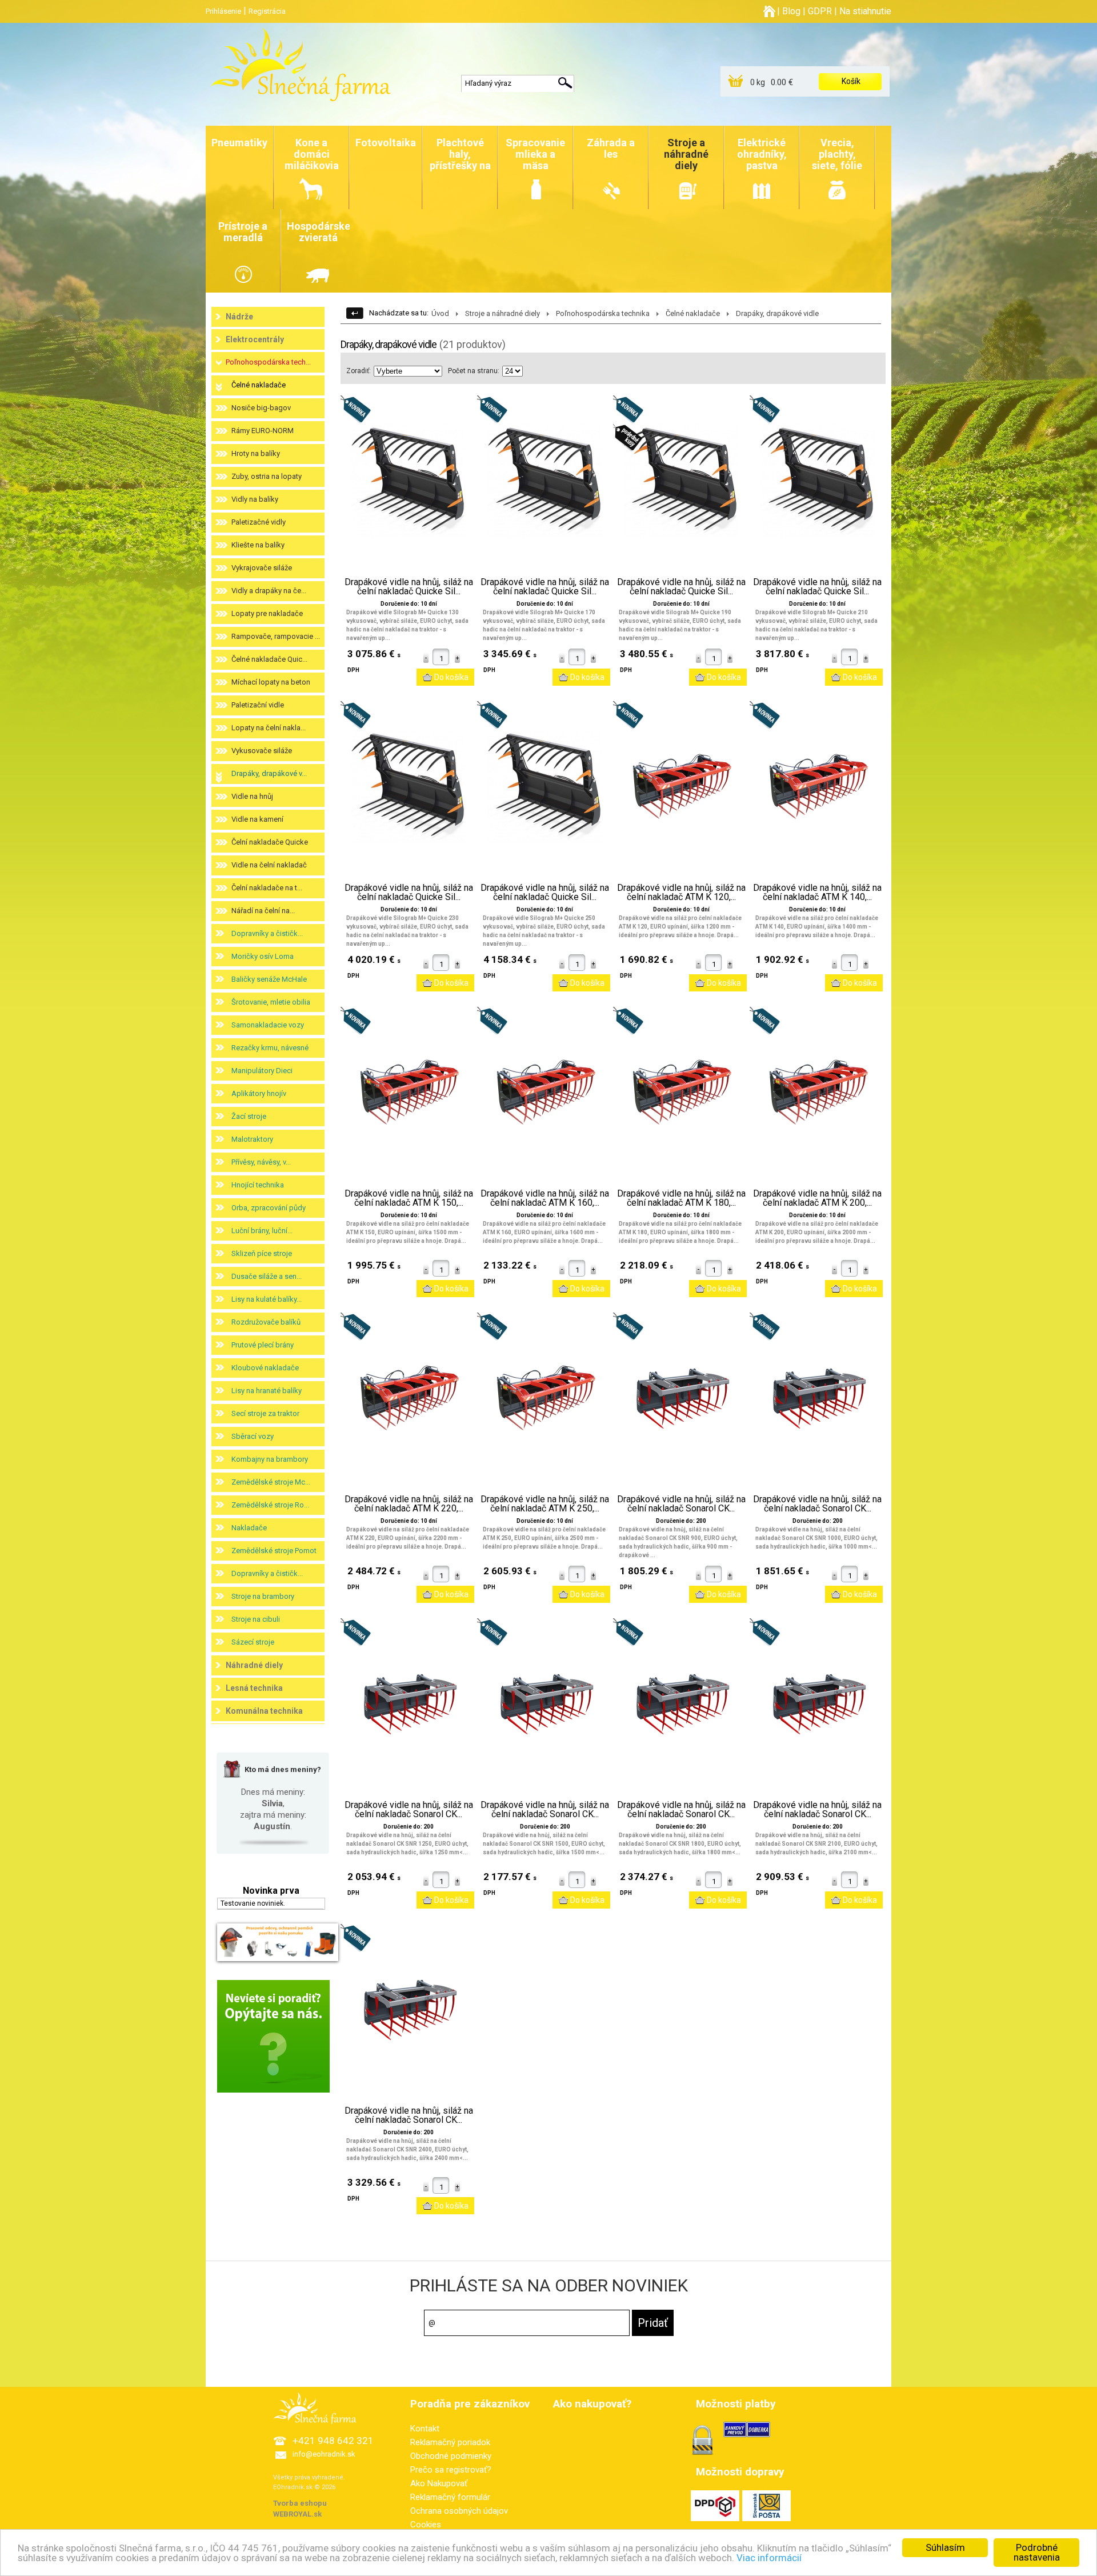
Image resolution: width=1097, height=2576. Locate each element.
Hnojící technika (258, 1185)
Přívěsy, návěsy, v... (261, 1162)
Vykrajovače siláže (262, 568)
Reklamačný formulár (450, 2497)
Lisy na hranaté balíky (267, 1391)
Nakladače (249, 1528)
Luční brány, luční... (262, 1231)
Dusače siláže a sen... (267, 1276)
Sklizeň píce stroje (262, 1253)
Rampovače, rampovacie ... (276, 636)
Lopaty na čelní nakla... (269, 728)
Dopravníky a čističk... (267, 933)
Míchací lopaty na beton (271, 682)
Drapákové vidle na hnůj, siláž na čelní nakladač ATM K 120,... (681, 893)
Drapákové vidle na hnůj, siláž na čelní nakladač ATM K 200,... (817, 1198)
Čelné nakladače (259, 385)
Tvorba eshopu (300, 2503)
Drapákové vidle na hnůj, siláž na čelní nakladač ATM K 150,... (409, 1198)
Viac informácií (769, 2558)
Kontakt (425, 2429)
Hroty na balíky (256, 453)
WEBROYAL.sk (297, 2514)
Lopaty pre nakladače (267, 613)
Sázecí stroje (253, 1642)
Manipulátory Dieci (262, 1071)
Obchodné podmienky (451, 2456)
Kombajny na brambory (270, 1459)
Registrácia (267, 11)
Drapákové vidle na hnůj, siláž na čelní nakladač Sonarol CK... (681, 1504)
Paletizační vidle (258, 705)
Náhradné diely (254, 1665)
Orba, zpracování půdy (269, 1208)
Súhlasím (945, 2547)
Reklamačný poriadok (450, 2442)
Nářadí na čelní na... (263, 911)
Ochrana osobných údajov (459, 2511)
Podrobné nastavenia (1037, 2552)
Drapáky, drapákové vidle (777, 313)
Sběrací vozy (253, 1436)
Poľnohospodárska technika (603, 313)
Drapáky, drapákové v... (269, 773)
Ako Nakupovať (439, 2483)
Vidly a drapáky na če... (269, 591)
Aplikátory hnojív (259, 1093)
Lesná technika (254, 1688)
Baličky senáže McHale (269, 979)
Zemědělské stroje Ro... (270, 1505)
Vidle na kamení (257, 819)
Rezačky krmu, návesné (270, 1048)
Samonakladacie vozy (268, 1025)
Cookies (426, 2525)
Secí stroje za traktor (265, 1413)
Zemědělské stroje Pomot (274, 1551)
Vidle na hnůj (252, 796)
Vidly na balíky (255, 499)
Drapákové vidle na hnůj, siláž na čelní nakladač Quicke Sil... (409, 587)
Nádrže (239, 317)
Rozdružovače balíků (266, 1322)
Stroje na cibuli (256, 1619)
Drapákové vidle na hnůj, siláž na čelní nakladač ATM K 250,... (545, 1504)
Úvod (440, 313)
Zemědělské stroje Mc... (271, 1482)
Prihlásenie (223, 11)
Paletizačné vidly (259, 522)
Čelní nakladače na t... (267, 888)
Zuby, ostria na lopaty (267, 476)
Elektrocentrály (255, 339)
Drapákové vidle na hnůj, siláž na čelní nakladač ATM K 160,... (545, 1198)
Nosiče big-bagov (261, 408)
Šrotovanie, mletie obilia (271, 1002)
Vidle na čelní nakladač (269, 865)
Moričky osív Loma (263, 956)
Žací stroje (249, 1116)
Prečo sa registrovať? (451, 2470)
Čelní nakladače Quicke (270, 842)
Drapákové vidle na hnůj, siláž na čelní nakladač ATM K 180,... (681, 1198)
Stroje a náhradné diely (503, 313)
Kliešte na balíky (258, 545)
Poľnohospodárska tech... (268, 362)
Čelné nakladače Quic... (269, 659)
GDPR (820, 11)
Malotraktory (252, 1139)
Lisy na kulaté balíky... (267, 1299)
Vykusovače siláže (262, 751)
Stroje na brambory (263, 1596)
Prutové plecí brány (263, 1345)
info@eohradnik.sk (324, 2454)
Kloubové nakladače (265, 1368)
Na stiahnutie (865, 11)
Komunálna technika (264, 1711)
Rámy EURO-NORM (263, 431)
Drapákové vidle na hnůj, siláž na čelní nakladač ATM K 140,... (817, 893)
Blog (791, 11)
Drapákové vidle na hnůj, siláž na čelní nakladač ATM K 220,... (409, 1504)
